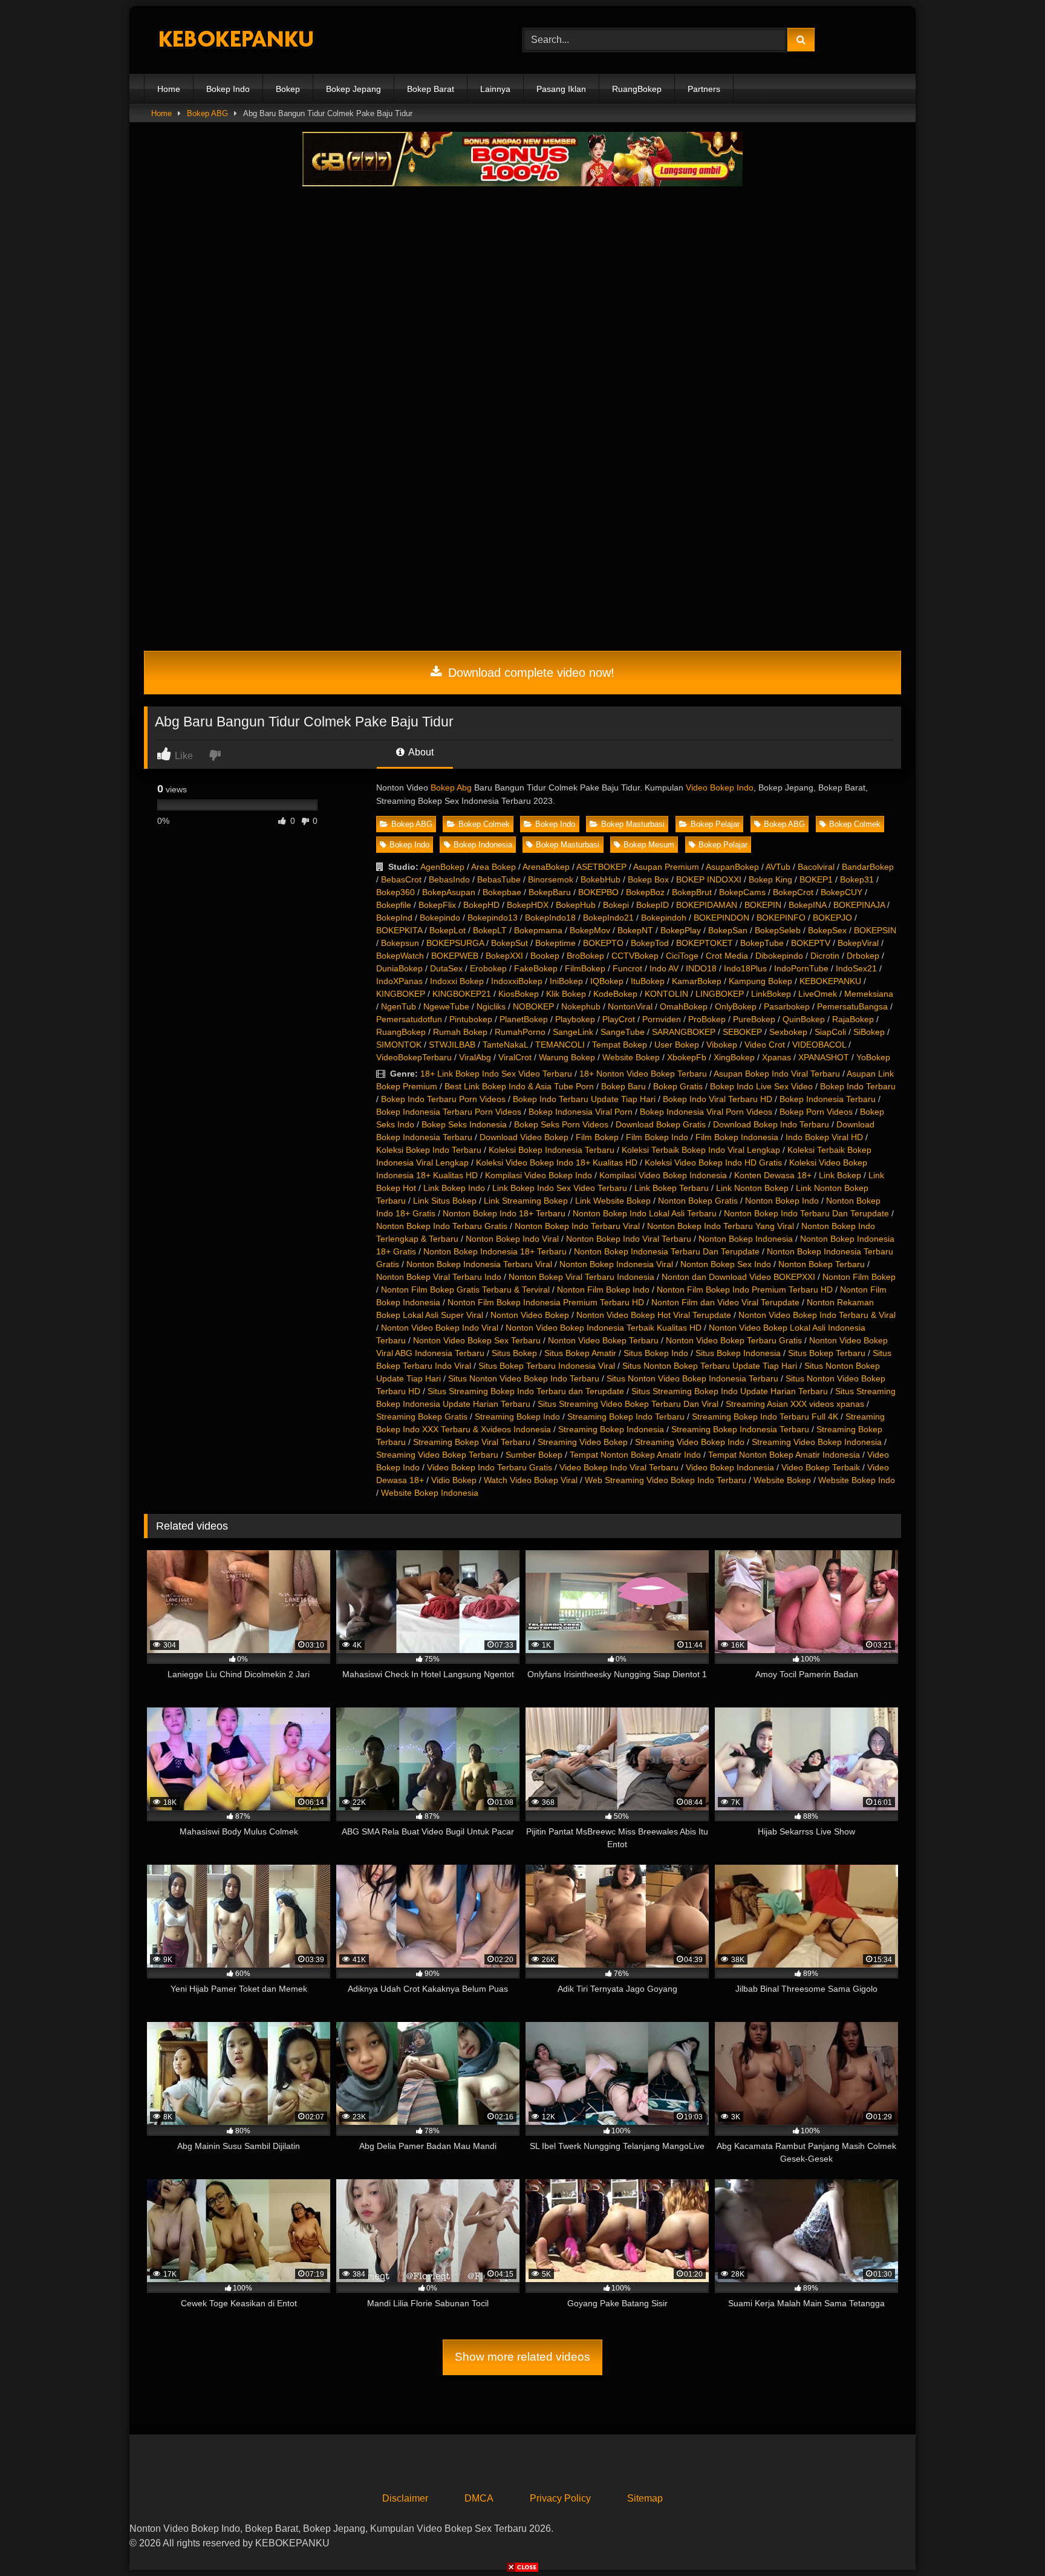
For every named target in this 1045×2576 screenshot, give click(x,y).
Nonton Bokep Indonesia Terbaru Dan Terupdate (667, 1251)
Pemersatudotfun (409, 1019)
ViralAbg (475, 1057)
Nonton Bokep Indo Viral (512, 1239)
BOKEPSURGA (455, 943)
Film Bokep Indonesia (737, 1137)
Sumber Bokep (534, 1455)
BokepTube (762, 943)
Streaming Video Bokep (583, 1442)
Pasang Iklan (561, 89)
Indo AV (664, 968)
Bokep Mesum (649, 845)
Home (169, 89)
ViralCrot (515, 1057)
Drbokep (863, 956)
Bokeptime (555, 943)
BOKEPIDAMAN (707, 905)
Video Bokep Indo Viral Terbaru (619, 1467)
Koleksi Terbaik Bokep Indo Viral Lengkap (701, 1150)
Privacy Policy (560, 2498)
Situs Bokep (514, 1353)
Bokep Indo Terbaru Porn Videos (443, 1099)
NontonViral (630, 1006)
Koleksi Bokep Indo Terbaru (429, 1150)
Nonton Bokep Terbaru (822, 1264)
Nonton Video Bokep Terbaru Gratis (734, 1340)
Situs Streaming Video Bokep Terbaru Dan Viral (628, 1404)
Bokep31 (857, 879)
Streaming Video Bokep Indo (690, 1442)
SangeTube (623, 1032)
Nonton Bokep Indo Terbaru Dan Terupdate (806, 1213)
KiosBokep (519, 994)
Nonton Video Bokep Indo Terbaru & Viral (817, 1315)
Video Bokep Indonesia (730, 1467)
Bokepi (616, 905)
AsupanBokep (732, 867)
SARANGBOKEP (684, 1032)
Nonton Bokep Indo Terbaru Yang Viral (721, 1226)
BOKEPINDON (721, 918)
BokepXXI (504, 956)
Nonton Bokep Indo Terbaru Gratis (442, 1226)
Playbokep (575, 1019)
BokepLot (448, 930)
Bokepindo (440, 918)
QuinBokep (804, 1019)
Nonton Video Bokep (530, 1315)
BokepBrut (692, 892)
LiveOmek (818, 994)
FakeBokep (536, 968)
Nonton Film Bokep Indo (603, 1290)
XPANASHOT (824, 1057)
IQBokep (607, 981)
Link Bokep (840, 1175)
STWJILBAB (452, 1045)
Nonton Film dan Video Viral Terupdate (725, 1302)
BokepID (653, 905)
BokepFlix (437, 905)
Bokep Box (648, 879)
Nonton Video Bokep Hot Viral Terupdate (654, 1315)
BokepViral (858, 943)
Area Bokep (493, 867)
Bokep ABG (207, 113)
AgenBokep (442, 867)
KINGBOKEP (401, 994)
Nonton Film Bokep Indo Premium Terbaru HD (745, 1290)
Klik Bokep (566, 994)
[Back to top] (1008, 2540)
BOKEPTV (811, 943)
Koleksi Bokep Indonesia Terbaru (552, 1150)
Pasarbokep (787, 1006)
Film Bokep (597, 1137)
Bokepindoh (664, 918)
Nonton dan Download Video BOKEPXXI (738, 1277)
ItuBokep (648, 981)
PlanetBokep (524, 1019)
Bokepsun (400, 943)
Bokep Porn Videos (816, 1112)
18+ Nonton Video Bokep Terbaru (643, 1074)
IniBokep (566, 981)
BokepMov (590, 930)
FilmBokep (585, 968)
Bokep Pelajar (715, 824)
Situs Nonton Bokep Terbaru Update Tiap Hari (710, 1366)
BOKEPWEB (455, 956)
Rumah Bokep (460, 1032)
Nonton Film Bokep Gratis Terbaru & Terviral (465, 1290)
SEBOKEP (742, 1032)
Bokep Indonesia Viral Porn (581, 1112)
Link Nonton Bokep (752, 1188)
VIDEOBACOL (819, 1045)
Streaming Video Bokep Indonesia (817, 1442)
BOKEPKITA (399, 930)
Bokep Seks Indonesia (464, 1124)
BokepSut (509, 943)
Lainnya (495, 89)
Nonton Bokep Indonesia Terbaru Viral (479, 1264)
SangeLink (573, 1032)
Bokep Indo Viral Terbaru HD (718, 1099)
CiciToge (682, 956)
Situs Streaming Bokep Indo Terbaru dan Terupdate (526, 1391)
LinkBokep (771, 994)
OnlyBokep (736, 1006)
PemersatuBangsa (852, 1006)
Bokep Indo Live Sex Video (761, 1086)
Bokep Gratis (678, 1086)
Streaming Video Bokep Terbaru (437, 1455)
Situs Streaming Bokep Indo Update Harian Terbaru (730, 1391)
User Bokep (677, 1045)
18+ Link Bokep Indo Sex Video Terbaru (496, 1074)
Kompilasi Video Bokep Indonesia (663, 1175)
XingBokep (734, 1057)
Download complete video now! (529, 673)
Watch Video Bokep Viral (531, 1480)
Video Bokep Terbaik (821, 1467)
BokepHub (576, 905)
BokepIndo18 (550, 918)
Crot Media (727, 956)
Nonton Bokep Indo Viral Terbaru (629, 1239)
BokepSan (728, 930)
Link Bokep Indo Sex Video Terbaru (560, 1188)
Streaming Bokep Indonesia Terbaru (740, 1429)
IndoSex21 (856, 968)
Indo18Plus (745, 968)
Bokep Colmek (484, 824)
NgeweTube (446, 1006)
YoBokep (873, 1057)
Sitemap (645, 2498)
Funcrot (627, 968)
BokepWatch (400, 956)
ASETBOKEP (601, 867)
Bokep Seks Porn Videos (561, 1124)
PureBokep (754, 1019)
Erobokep (488, 968)
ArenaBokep (546, 867)
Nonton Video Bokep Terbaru (603, 1340)
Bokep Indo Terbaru (858, 1086)
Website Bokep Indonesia (430, 1493)
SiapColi (830, 1032)
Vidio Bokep (454, 1480)
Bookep (545, 956)
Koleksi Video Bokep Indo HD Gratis (713, 1162)
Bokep (288, 89)
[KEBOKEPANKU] (235, 40)
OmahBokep (684, 1006)
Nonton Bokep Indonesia (746, 1239)
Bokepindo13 (493, 918)
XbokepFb (687, 1057)
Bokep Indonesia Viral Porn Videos (706, 1112)
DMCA (479, 2498)
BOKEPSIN (875, 930)
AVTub (778, 867)
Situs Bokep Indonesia (738, 1353)
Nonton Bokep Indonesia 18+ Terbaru (495, 1251)
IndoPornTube (801, 968)
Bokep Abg (451, 787)
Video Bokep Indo (720, 787)
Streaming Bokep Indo (517, 1417)
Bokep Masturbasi (633, 824)
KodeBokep (615, 994)
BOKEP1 (816, 879)
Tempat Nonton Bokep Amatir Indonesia (784, 1455)
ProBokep (707, 1019)
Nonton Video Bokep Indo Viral (440, 1328)
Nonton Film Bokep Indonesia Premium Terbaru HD (546, 1302)
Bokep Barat (431, 89)
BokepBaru (550, 892)
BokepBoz (645, 892)
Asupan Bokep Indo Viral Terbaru (777, 1074)
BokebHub (601, 879)
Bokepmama (538, 930)
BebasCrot (401, 879)
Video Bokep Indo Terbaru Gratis (490, 1467)
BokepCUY (842, 892)
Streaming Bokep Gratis (422, 1417)
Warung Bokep (567, 1057)
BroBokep (585, 956)
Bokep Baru (623, 1086)
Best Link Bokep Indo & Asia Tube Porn (519, 1086)
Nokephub (581, 1006)
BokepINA (807, 905)
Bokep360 (396, 892)
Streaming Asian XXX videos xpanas (795, 1404)
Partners (704, 89)
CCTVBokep (635, 956)
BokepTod (650, 943)
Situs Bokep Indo (656, 1353)
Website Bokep (631, 1057)
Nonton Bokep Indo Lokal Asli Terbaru (645, 1213)
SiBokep (869, 1032)
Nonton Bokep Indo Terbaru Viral (577, 1226)
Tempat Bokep (620, 1045)
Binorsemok (551, 879)
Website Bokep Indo (857, 1480)
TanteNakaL (505, 1045)
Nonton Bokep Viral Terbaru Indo (439, 1277)
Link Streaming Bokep (526, 1201)
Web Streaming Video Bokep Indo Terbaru (666, 1480)
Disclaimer (405, 2498)
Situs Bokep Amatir (580, 1353)
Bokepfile (394, 905)
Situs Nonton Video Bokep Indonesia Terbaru (692, 1378)
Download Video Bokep (524, 1137)
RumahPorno (520, 1032)
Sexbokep (788, 1032)
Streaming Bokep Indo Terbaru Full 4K (765, 1417)
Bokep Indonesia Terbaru (828, 1099)
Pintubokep (471, 1019)
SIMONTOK (399, 1045)
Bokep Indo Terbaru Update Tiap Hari (584, 1099)
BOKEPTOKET (705, 943)
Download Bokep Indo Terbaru (771, 1124)
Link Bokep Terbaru (672, 1188)
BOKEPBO (598, 892)
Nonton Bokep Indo (782, 1201)
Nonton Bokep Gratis (698, 1201)
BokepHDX (528, 905)
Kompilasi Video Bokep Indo (539, 1175)
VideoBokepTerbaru (414, 1057)
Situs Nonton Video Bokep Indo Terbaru (524, 1378)
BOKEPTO (603, 943)
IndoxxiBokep (517, 981)
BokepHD (481, 905)
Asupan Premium (666, 867)
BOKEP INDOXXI (709, 879)
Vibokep (722, 1045)
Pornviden (662, 1019)
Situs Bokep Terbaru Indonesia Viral (547, 1366)
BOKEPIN (763, 905)
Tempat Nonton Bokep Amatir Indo (635, 1455)
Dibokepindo (779, 956)
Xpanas (776, 1057)
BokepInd (394, 918)
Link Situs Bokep (445, 1201)
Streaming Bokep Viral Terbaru (472, 1442)
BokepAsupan (449, 892)
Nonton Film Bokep (859, 1277)
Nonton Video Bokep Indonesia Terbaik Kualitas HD (604, 1328)
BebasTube (499, 879)
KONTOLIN (666, 994)
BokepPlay (681, 930)
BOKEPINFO (781, 918)
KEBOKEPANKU (830, 981)
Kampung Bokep (760, 981)
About (420, 752)
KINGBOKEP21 (462, 994)
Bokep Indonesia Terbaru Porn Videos (449, 1112)
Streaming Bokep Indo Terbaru (626, 1417)
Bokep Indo (228, 89)
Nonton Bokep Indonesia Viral (616, 1264)
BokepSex (827, 930)
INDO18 (701, 968)
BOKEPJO (832, 918)
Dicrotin (825, 956)
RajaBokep (853, 1019)
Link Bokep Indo (454, 1188)
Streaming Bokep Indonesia (611, 1429)
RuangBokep (637, 89)
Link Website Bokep (613, 1201)
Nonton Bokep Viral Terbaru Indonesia (581, 1277)
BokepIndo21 (608, 918)
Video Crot (765, 1045)
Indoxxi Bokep (457, 981)
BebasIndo (449, 879)
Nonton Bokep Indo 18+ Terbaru (504, 1213)
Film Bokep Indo (657, 1137)
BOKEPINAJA (859, 905)
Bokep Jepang (353, 89)
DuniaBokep (399, 968)
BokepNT (635, 930)
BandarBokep (868, 867)
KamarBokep (697, 981)
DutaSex (446, 968)
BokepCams (742, 892)
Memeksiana (869, 994)
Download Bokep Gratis (661, 1124)
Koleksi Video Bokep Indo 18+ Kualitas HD (557, 1162)
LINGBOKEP (720, 994)
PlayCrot (619, 1019)
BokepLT (490, 930)
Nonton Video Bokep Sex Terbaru (477, 1340)
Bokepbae (502, 892)
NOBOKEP (533, 1006)
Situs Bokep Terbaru (827, 1353)
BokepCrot (793, 892)
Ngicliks (491, 1006)
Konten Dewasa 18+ (773, 1175)
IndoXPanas (399, 981)
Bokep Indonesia (483, 845)
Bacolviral (816, 867)
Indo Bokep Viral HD (824, 1137)
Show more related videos (522, 2357)
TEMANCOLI (560, 1045)
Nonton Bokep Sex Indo (726, 1264)
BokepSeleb (778, 930)
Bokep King (770, 879)
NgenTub (399, 1006)
